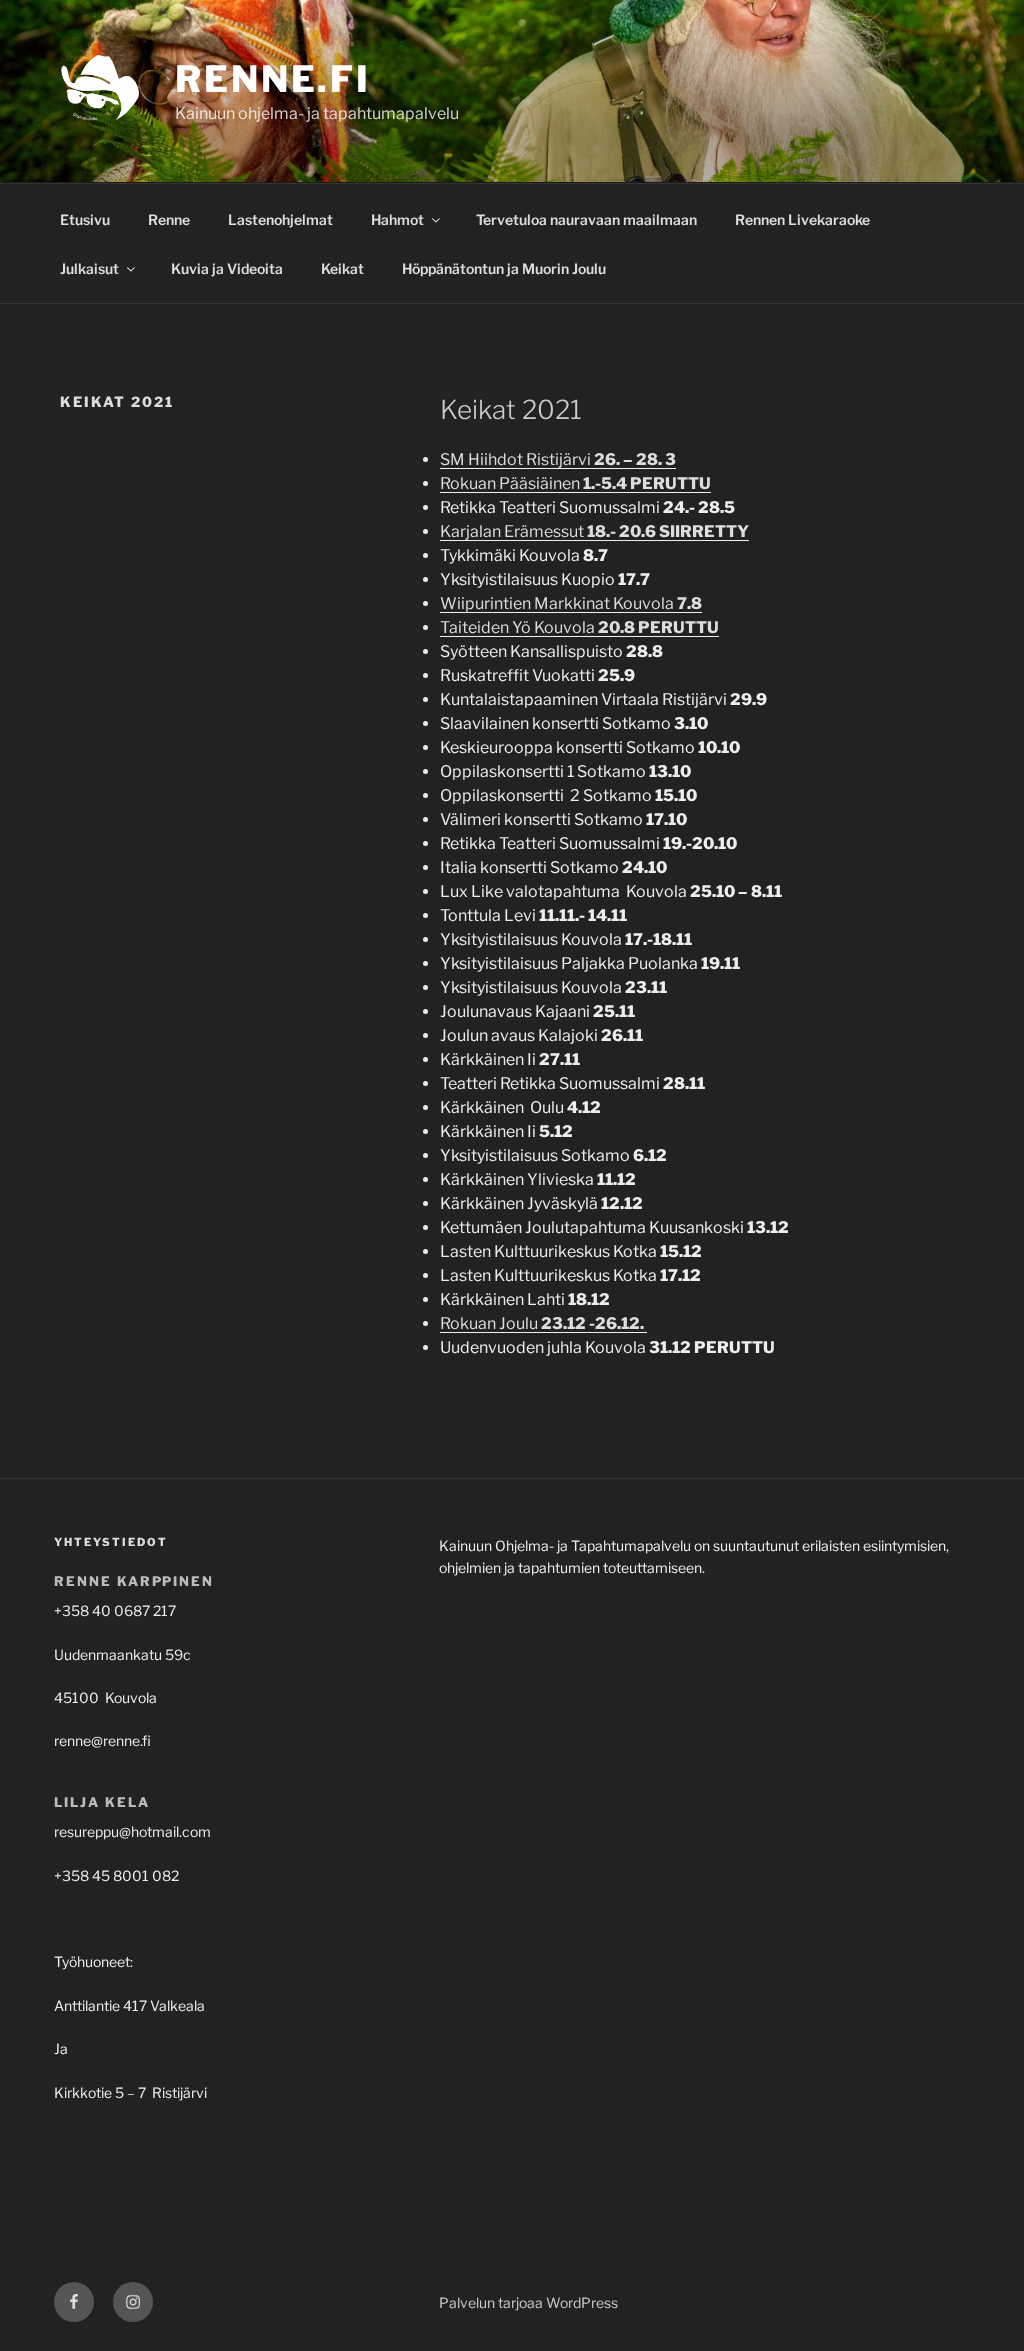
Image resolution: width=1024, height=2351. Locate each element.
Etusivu (85, 219)
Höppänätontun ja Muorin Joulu (504, 268)
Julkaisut (89, 268)
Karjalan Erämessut (594, 531)
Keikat (342, 268)
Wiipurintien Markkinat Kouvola (571, 603)
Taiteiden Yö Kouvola (579, 627)
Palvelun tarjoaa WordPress (528, 2302)
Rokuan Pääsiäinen (575, 483)
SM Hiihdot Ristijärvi (558, 459)
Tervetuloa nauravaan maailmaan (586, 219)
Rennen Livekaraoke (802, 219)
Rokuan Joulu (543, 1323)
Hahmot (397, 219)
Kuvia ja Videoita (227, 268)
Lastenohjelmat (280, 219)
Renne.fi (273, 79)
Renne (169, 219)
